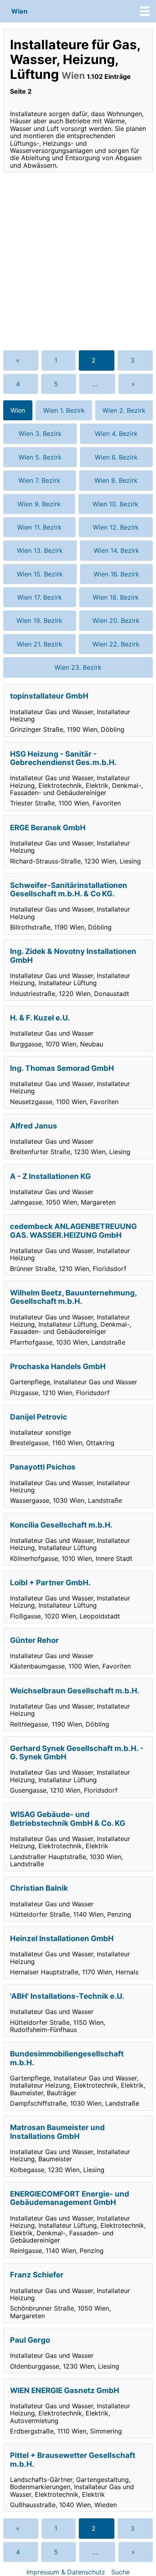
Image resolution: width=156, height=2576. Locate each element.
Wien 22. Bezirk (116, 644)
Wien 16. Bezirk (116, 574)
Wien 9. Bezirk (39, 504)
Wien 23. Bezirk (78, 667)
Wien (19, 11)
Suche (120, 2572)
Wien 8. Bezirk (116, 480)
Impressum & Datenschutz (66, 2572)
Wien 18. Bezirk (116, 597)
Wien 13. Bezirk (40, 550)
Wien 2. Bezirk (124, 410)
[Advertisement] (78, 261)
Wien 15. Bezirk (40, 574)
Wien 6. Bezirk (116, 457)
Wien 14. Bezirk (116, 550)
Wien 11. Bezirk (39, 527)
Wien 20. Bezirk (116, 620)
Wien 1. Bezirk (64, 410)
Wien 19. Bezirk (39, 620)
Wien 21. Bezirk (40, 644)
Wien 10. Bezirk (115, 504)
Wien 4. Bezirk (116, 434)
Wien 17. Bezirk (40, 597)
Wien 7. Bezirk (39, 480)
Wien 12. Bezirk (116, 527)
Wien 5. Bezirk (40, 457)
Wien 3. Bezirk (40, 434)
